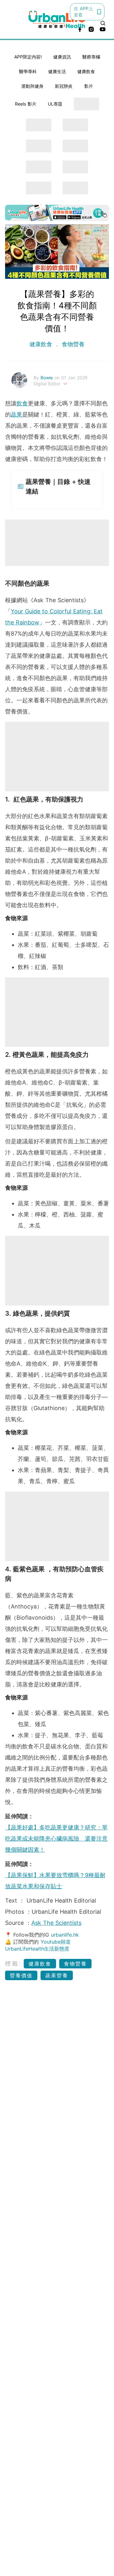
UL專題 (55, 104)
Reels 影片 (26, 104)
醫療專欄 (91, 57)
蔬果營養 (57, 1975)
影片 (89, 86)
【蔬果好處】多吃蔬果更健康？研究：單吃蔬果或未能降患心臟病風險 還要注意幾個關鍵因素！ (56, 1839)
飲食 (22, 403)
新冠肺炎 (64, 86)
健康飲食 (86, 71)
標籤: (13, 1963)
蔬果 (16, 414)
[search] (103, 23)
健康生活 (57, 71)
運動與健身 (32, 86)
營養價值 (21, 1975)
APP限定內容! (28, 57)
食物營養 (72, 344)
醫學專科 (28, 71)
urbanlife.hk (65, 1935)
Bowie (47, 378)
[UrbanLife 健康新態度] (57, 20)
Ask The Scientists (56, 1923)
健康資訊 (62, 57)
